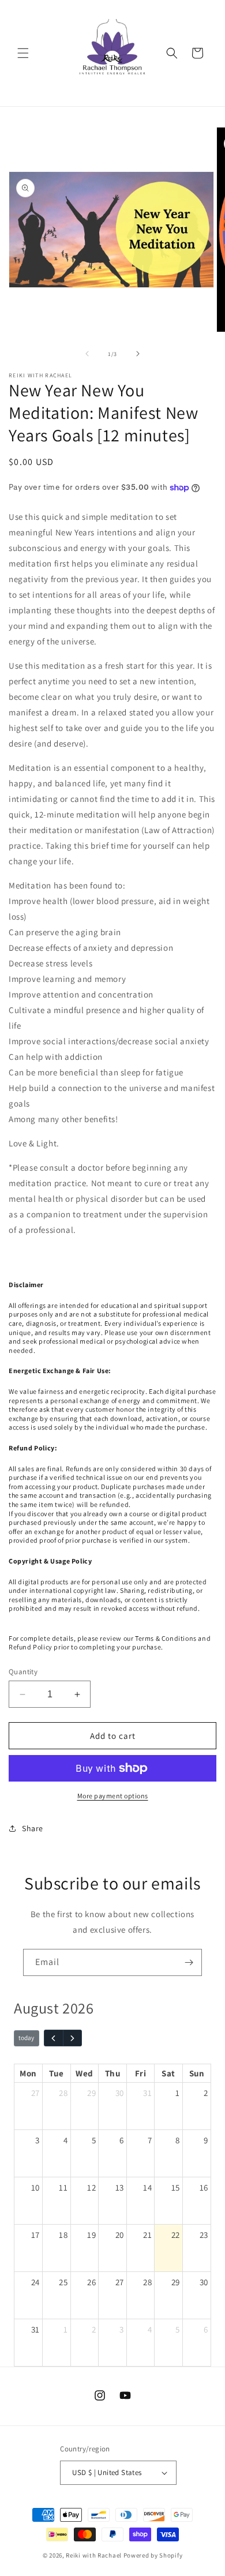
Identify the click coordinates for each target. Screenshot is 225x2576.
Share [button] (33, 1828)
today (26, 2038)
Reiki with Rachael (94, 2555)
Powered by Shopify (153, 2555)
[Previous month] (54, 2038)
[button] (23, 53)
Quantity (23, 1672)
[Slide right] (138, 354)
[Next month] (73, 2038)
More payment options (113, 1796)
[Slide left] (87, 354)
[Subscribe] (189, 1962)
